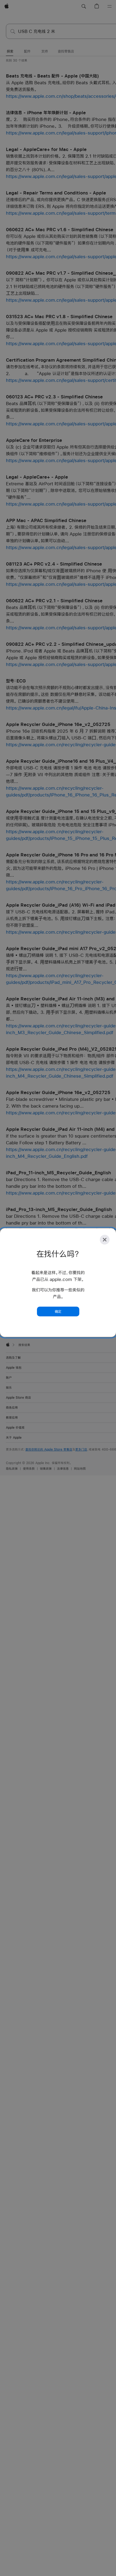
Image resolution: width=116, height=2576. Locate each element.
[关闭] (105, 1240)
